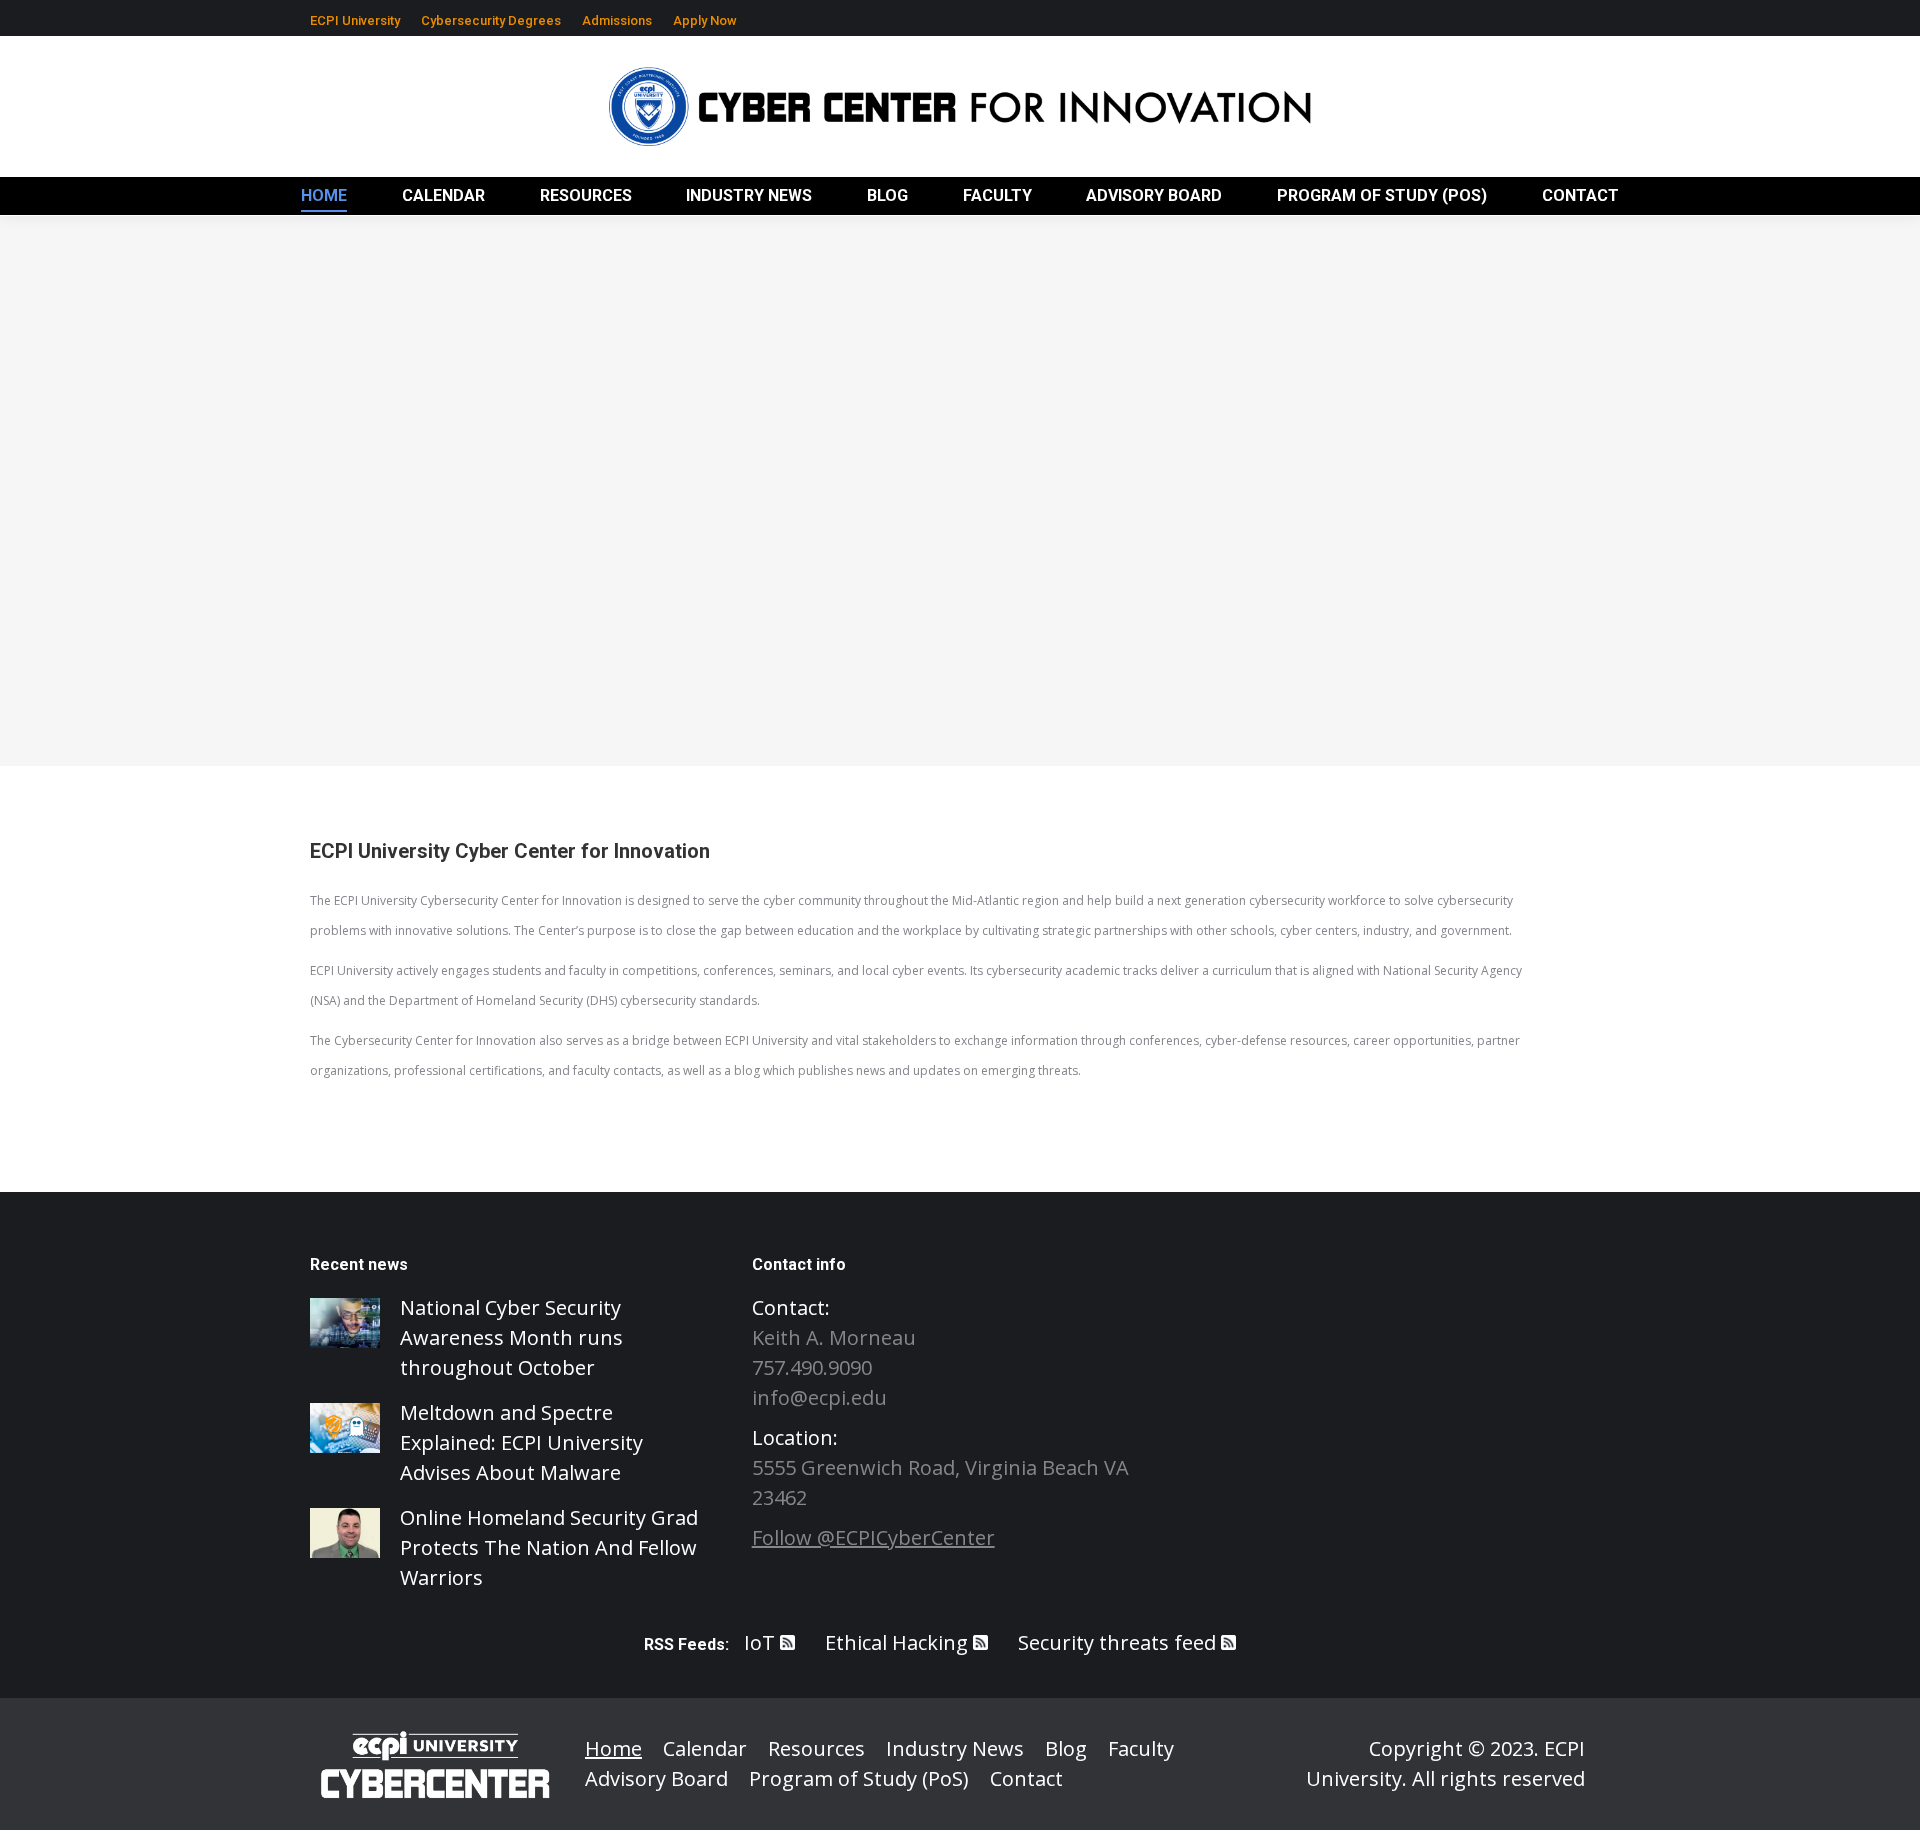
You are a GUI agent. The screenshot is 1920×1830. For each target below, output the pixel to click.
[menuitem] (355, 20)
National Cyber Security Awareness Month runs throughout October (511, 1337)
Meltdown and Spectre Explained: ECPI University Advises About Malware (521, 1442)
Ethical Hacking (896, 1642)
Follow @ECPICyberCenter (873, 1537)
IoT (759, 1642)
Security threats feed (1117, 1642)
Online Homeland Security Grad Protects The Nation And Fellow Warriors (549, 1547)
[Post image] (345, 1323)
